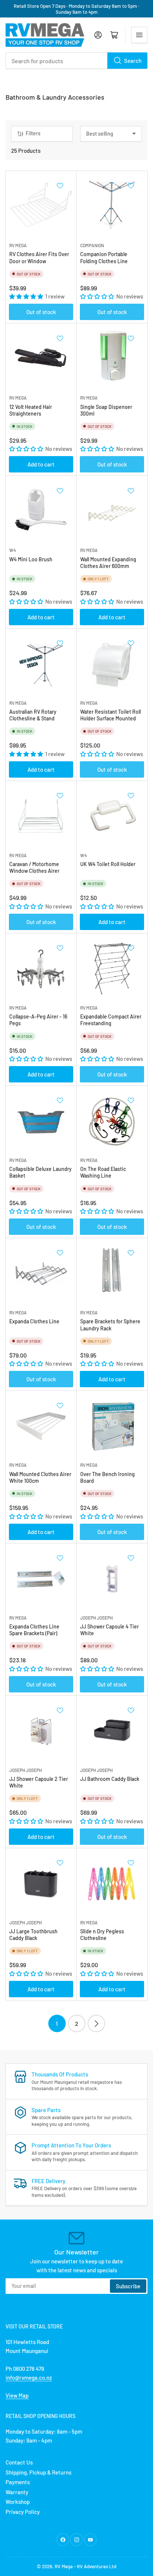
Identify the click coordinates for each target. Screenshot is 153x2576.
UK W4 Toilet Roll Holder (108, 864)
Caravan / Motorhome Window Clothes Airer (34, 867)
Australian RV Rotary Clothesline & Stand (33, 715)
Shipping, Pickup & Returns (38, 2472)
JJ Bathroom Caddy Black (110, 1779)
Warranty (17, 2492)
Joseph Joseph (97, 1618)
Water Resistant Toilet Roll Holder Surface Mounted (110, 715)
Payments (18, 2482)
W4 (13, 550)
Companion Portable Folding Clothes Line (104, 257)
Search (133, 61)
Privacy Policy (23, 2512)
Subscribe (128, 2286)
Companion (92, 245)
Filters (33, 133)
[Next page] (96, 2023)
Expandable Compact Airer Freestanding (111, 1020)
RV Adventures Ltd (97, 2566)
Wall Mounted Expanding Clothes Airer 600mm (108, 563)
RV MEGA (18, 245)
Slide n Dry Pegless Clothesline (102, 1935)
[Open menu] (139, 35)
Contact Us (19, 2462)
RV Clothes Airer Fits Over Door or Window (39, 257)
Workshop (18, 2502)
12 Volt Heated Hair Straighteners (31, 410)
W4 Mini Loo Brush (31, 559)
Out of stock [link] (41, 312)
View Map (17, 2395)
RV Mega (64, 2566)
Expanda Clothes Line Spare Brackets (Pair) (34, 1630)
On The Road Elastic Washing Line (103, 1172)
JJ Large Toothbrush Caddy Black (33, 1935)
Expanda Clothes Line (34, 1321)
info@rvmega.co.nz (29, 2378)
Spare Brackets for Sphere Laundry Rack (110, 1325)
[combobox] (76, 61)
